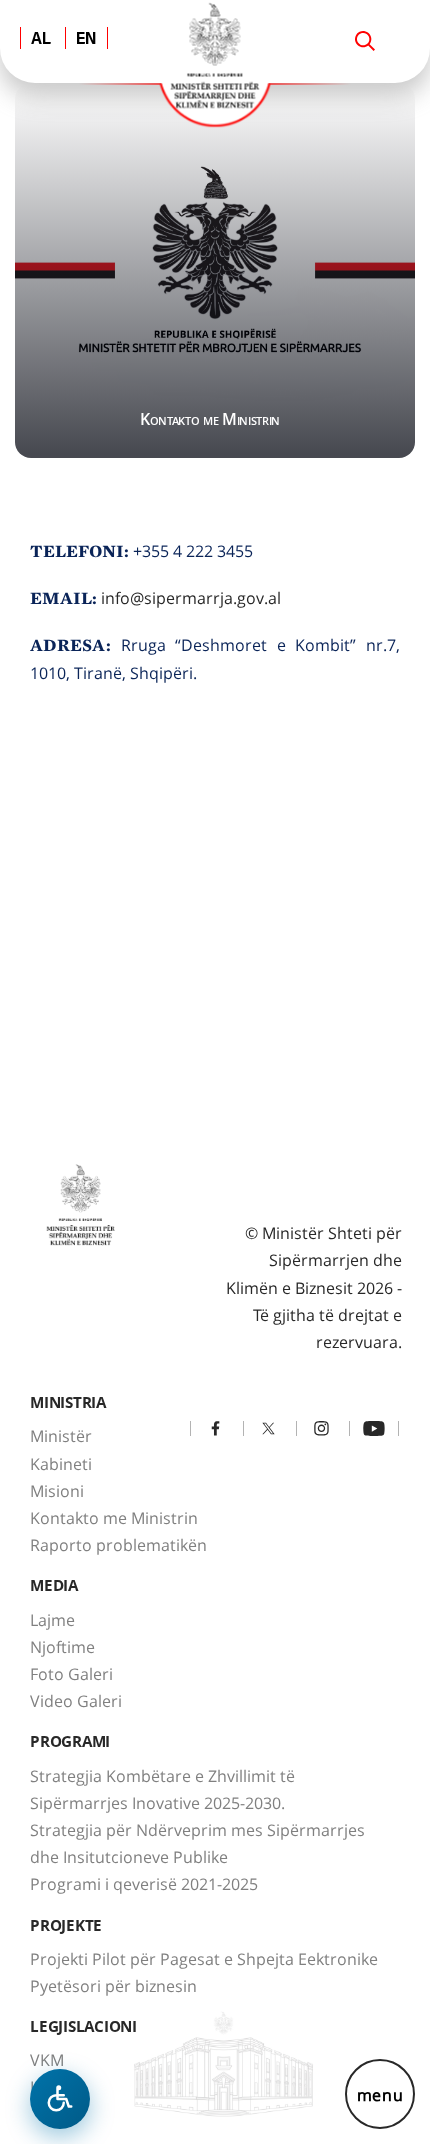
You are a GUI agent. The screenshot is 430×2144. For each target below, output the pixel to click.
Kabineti (61, 1464)
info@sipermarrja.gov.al (191, 598)
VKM (47, 2060)
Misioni (57, 1491)
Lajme (52, 1620)
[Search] (365, 41)
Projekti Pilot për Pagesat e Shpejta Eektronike (204, 1959)
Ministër (61, 1436)
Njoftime (62, 1647)
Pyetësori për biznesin (113, 1986)
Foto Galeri (71, 1674)
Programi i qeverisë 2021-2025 (144, 1884)
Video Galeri (76, 1701)
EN (86, 40)
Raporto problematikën (118, 1545)
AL (41, 40)
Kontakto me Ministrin (114, 1518)
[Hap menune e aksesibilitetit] (60, 2099)
